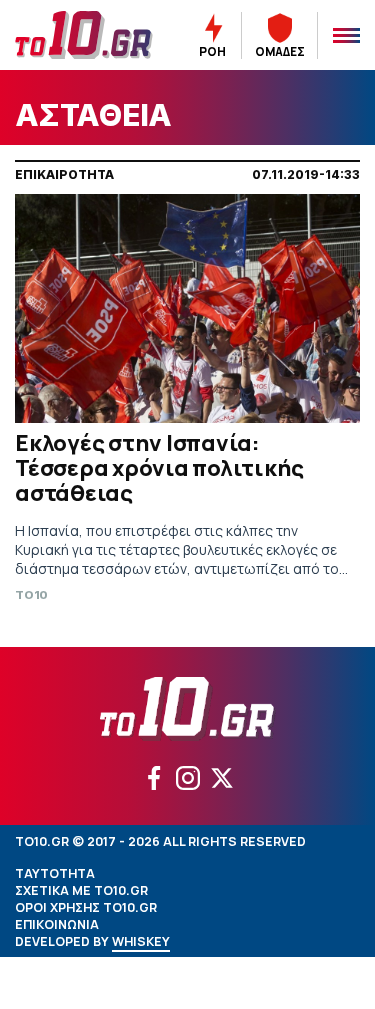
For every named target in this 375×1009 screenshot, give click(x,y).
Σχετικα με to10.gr (81, 890)
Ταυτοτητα (55, 873)
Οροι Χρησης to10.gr (86, 907)
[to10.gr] (84, 35)
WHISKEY (141, 941)
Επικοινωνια (57, 924)
